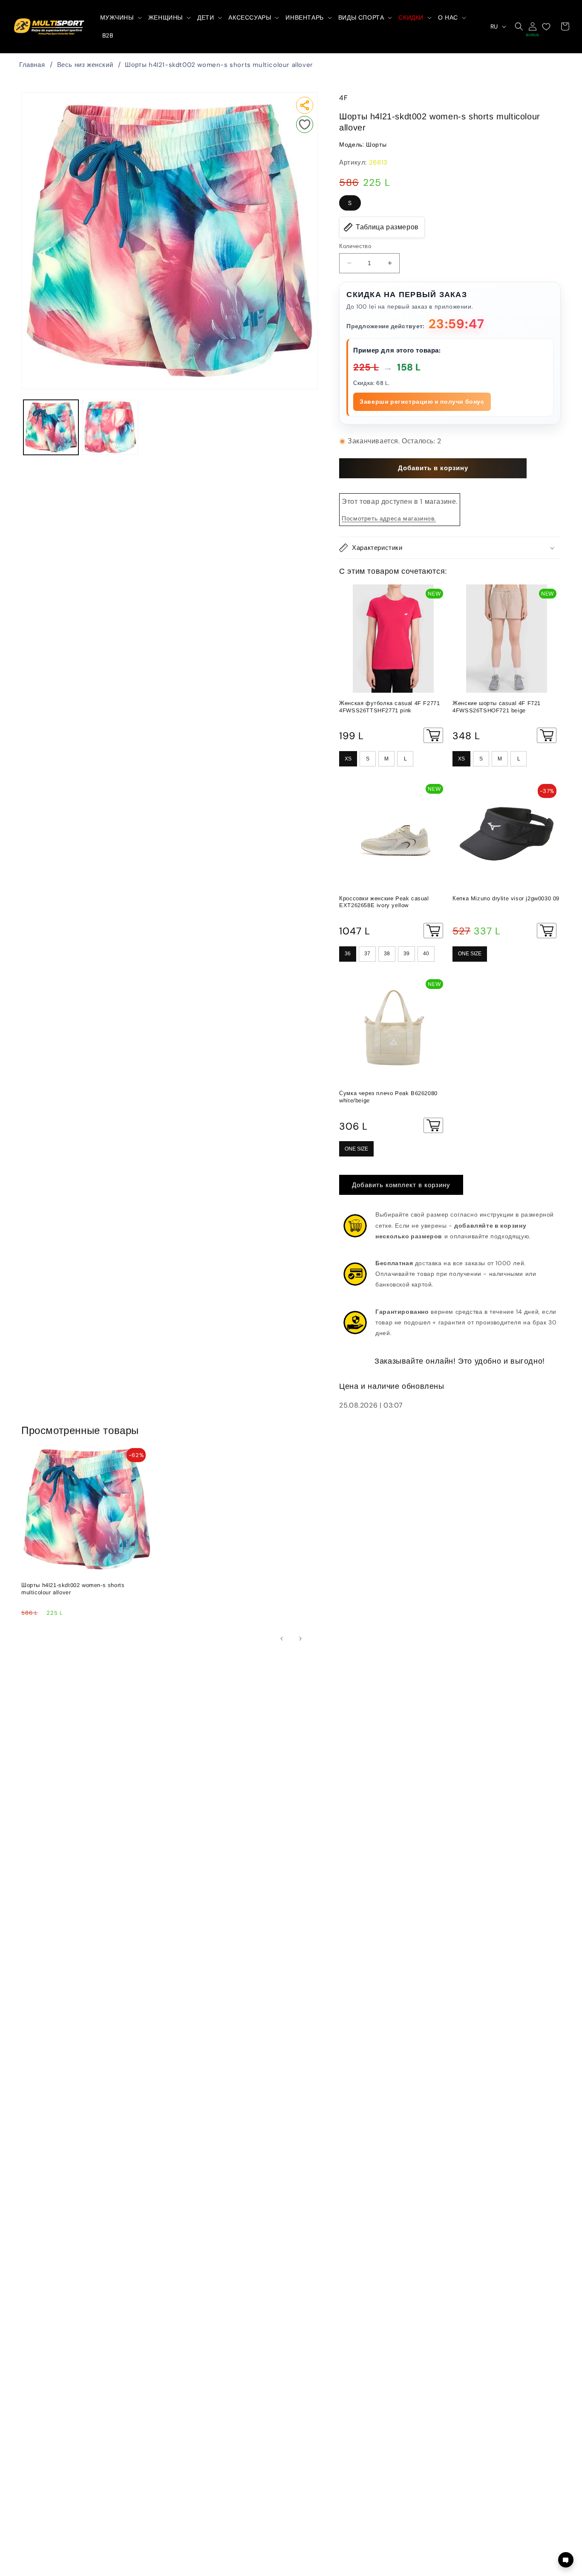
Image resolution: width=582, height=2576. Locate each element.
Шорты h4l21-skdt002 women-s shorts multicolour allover (219, 65)
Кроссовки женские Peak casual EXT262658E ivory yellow (384, 902)
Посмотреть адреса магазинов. (389, 518)
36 (348, 954)
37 (367, 954)
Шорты (376, 145)
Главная (32, 65)
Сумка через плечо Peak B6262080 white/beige (388, 1097)
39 (406, 954)
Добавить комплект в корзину (401, 1185)
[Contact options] (566, 2560)
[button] (120, 17)
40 (426, 954)
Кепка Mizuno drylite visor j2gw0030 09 (506, 898)
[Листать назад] (282, 1639)
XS (348, 759)
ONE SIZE (470, 954)
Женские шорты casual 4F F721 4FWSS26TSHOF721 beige (497, 707)
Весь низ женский (85, 65)
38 (387, 954)
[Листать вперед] (300, 1639)
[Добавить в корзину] (433, 735)
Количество (355, 246)
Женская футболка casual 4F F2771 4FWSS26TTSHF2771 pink (389, 707)
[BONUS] (533, 26)
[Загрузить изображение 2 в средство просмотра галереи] (110, 427)
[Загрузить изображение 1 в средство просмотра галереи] (51, 427)
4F (343, 98)
